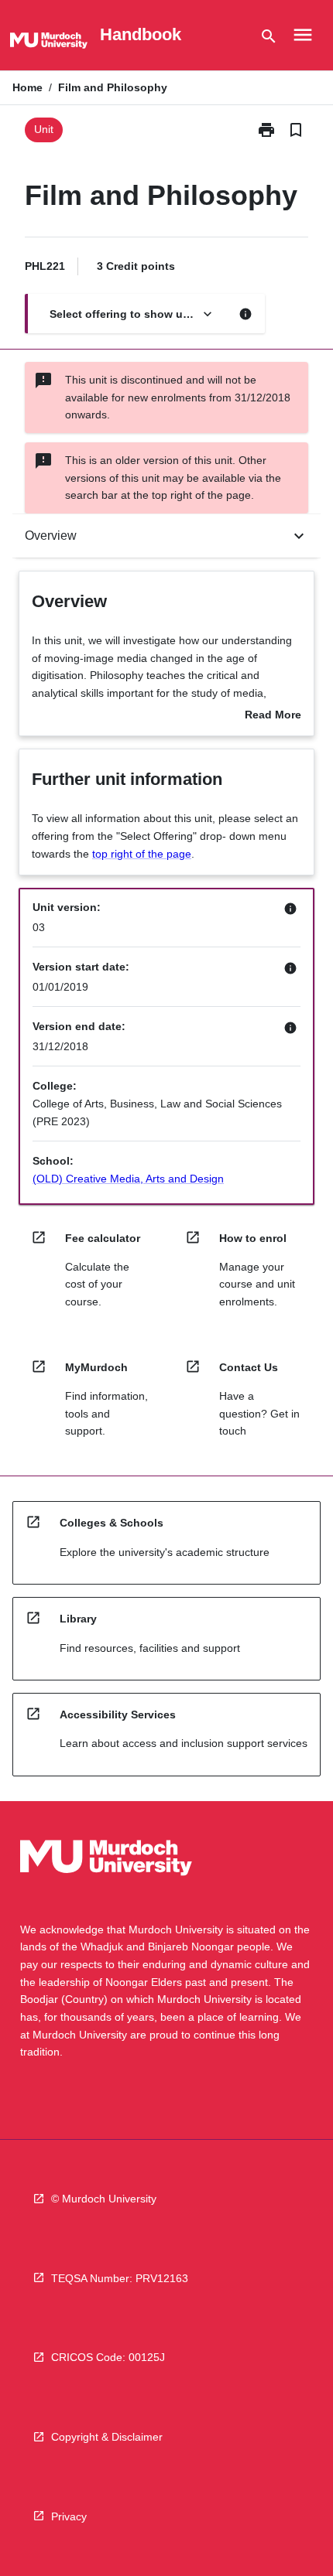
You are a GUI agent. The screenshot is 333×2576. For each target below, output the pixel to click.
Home (27, 87)
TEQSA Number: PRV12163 (120, 2278)
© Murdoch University (104, 2199)
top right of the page (142, 854)
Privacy (69, 2516)
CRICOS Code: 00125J (108, 2357)
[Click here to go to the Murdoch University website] (49, 43)
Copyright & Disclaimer (107, 2437)
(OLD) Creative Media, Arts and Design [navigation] (128, 1179)
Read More (273, 716)
